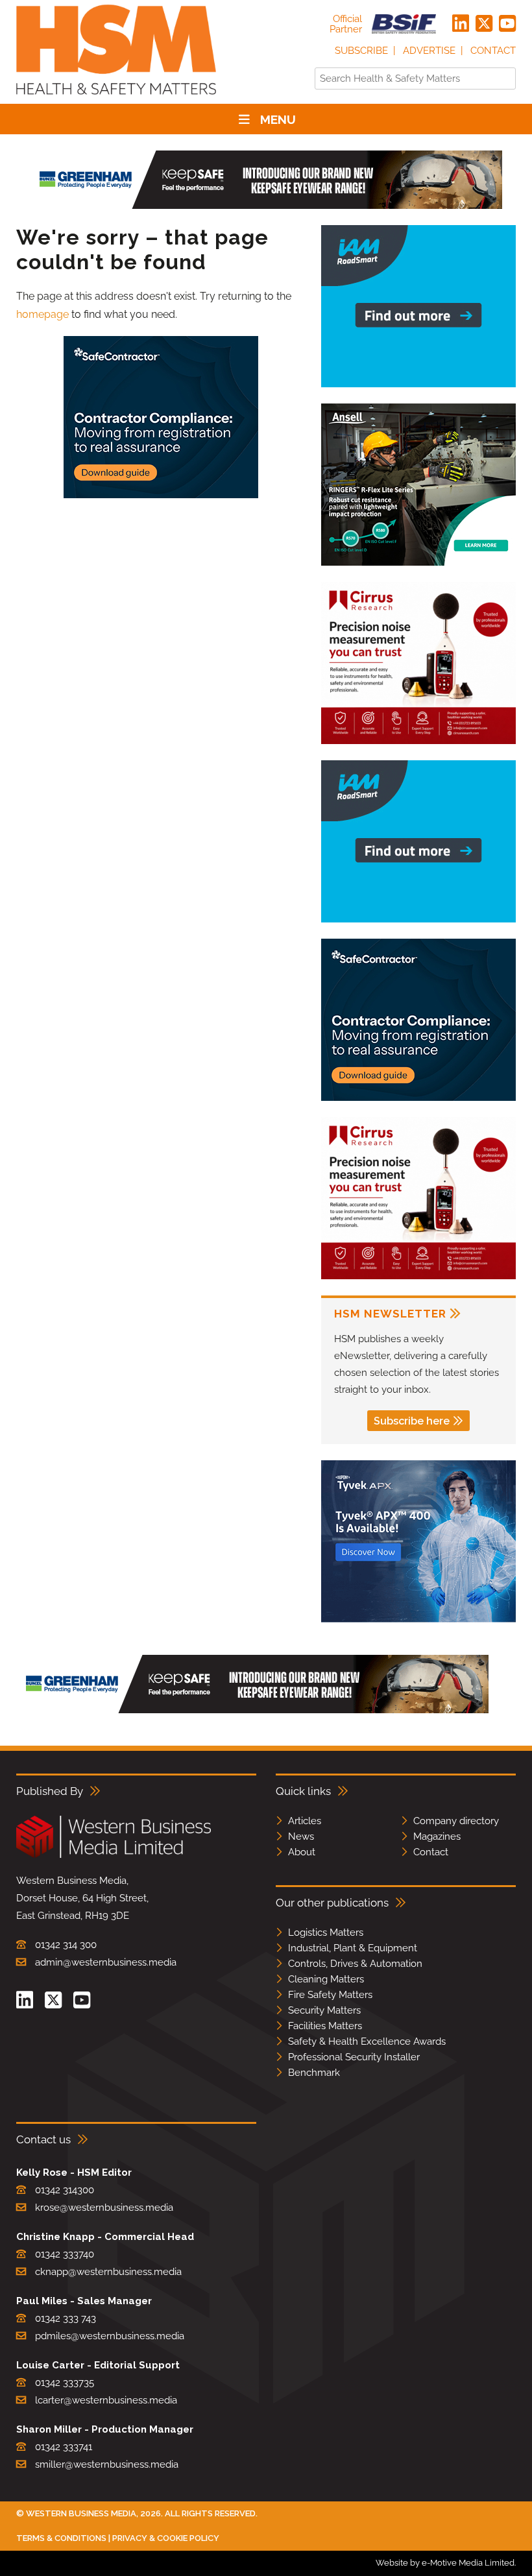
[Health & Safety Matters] (116, 99)
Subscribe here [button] (412, 1421)
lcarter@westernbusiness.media (106, 2400)
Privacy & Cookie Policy (166, 2538)
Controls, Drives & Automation (355, 1964)
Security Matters (324, 2010)
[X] (484, 24)
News (301, 1836)
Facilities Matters (325, 2026)
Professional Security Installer (354, 2057)
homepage (42, 314)
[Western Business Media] (114, 1856)
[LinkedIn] (461, 24)
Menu (278, 119)
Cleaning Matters (326, 1979)
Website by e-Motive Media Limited (445, 2563)
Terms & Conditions (61, 2538)
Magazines (437, 1836)
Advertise (429, 51)
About (302, 1852)
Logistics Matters (326, 1932)
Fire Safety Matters (330, 1995)
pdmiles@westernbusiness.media (110, 2336)
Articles (305, 1821)
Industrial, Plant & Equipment (353, 1948)
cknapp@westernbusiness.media (108, 2272)
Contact (493, 51)
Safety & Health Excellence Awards (367, 2041)
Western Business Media (81, 2513)
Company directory (456, 1821)
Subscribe (361, 51)
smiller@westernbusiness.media (107, 2464)
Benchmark (314, 2073)
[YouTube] (507, 24)
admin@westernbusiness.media (106, 1962)
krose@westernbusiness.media (104, 2208)
